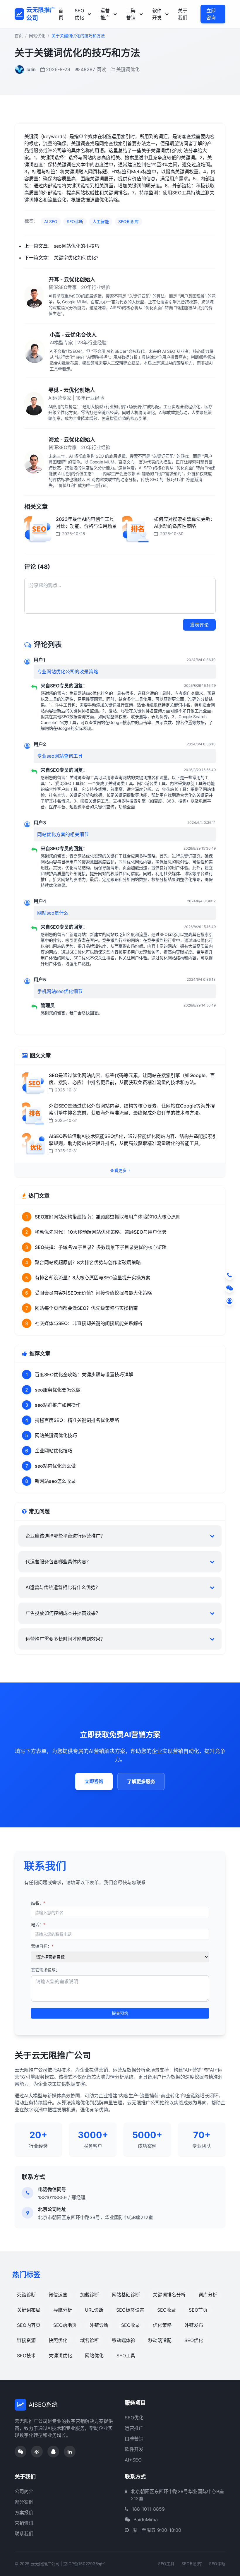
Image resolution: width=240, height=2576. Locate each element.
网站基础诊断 (126, 2295)
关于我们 (183, 14)
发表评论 (199, 625)
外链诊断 (99, 2325)
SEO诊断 (75, 221)
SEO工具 (126, 2356)
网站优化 (37, 36)
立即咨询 (211, 14)
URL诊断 (94, 2310)
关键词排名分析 (169, 2295)
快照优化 (58, 2340)
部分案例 (24, 2502)
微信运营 (58, 2295)
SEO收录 (167, 2310)
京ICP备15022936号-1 (85, 2564)
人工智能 (101, 221)
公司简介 (24, 2491)
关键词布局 (29, 2310)
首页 (61, 14)
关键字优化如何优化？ (77, 258)
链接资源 (26, 2340)
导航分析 (63, 2310)
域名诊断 (90, 2340)
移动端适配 (160, 2340)
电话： (38, 1924)
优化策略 (162, 2325)
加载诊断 (90, 2295)
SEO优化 (79, 14)
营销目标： (42, 1946)
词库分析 (208, 2295)
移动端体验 (124, 2340)
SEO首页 (198, 2310)
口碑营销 (131, 14)
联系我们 (24, 2534)
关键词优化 (60, 2356)
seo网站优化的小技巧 (77, 246)
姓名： (38, 1903)
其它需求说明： (45, 1970)
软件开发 (157, 14)
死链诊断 (26, 2295)
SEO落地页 (65, 2325)
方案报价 (24, 2512)
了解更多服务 (141, 1781)
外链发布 (194, 2325)
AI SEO (51, 221)
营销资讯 (24, 2523)
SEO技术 (26, 2356)
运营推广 (105, 14)
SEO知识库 (128, 221)
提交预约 (120, 2013)
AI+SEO (133, 2460)
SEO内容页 (29, 2325)
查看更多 (119, 1170)
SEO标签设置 (130, 2310)
